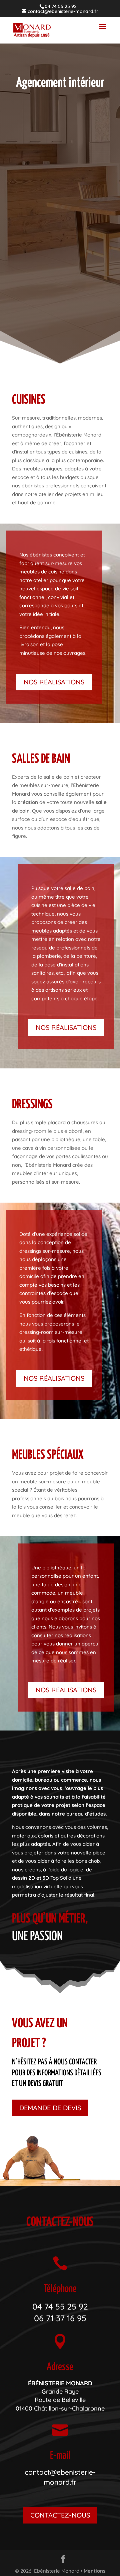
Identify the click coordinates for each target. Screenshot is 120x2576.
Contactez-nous (60, 2515)
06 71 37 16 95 (60, 2318)
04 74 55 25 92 (60, 2306)
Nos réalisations (54, 682)
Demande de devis (50, 2108)
